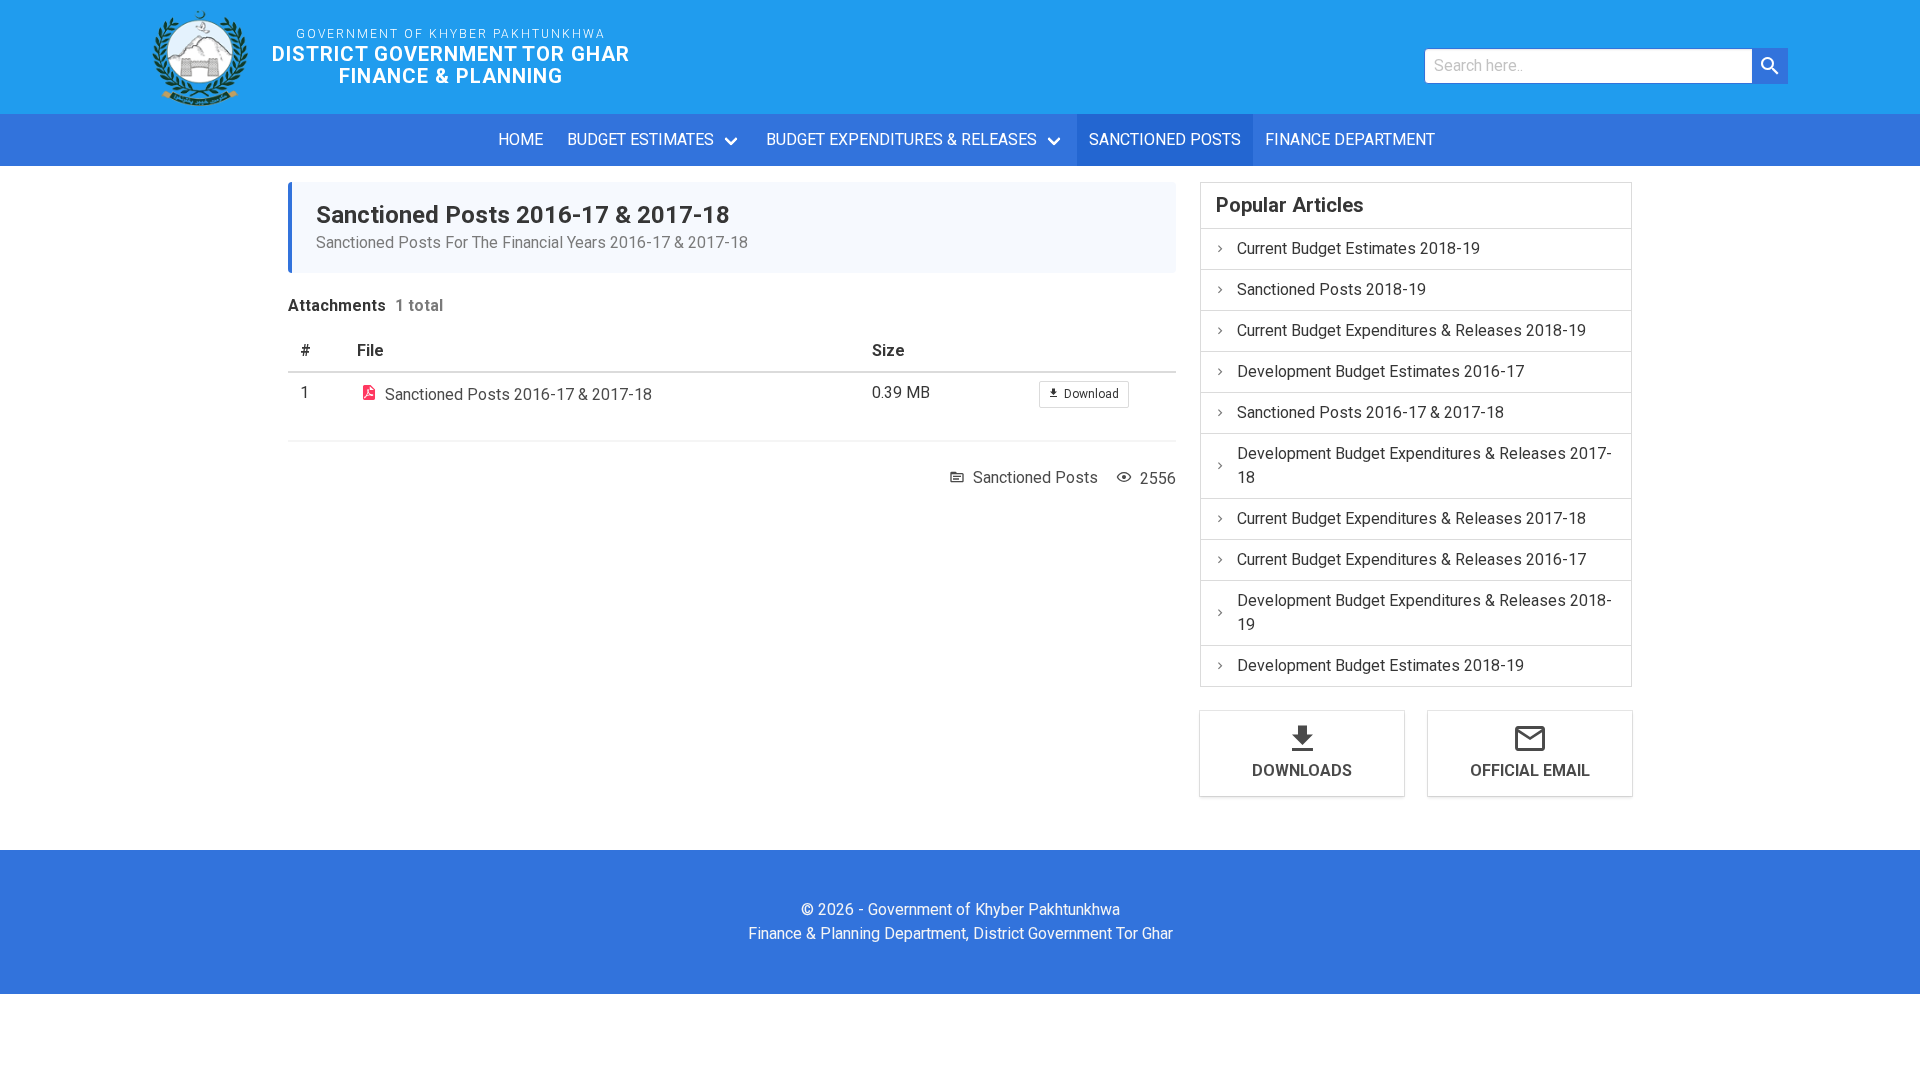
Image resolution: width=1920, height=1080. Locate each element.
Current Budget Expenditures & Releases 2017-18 (1411, 518)
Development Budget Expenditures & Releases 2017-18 (1424, 465)
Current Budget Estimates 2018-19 (1358, 248)
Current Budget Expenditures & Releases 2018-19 (1411, 330)
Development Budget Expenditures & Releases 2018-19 (1424, 612)
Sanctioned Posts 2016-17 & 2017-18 (518, 393)
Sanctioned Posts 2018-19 (1331, 289)
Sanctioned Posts (1165, 139)
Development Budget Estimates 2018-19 (1380, 665)
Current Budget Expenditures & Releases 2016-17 (1411, 559)
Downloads (1302, 770)
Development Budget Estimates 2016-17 (1380, 371)
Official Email (1530, 770)
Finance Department (1350, 139)
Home (520, 139)
